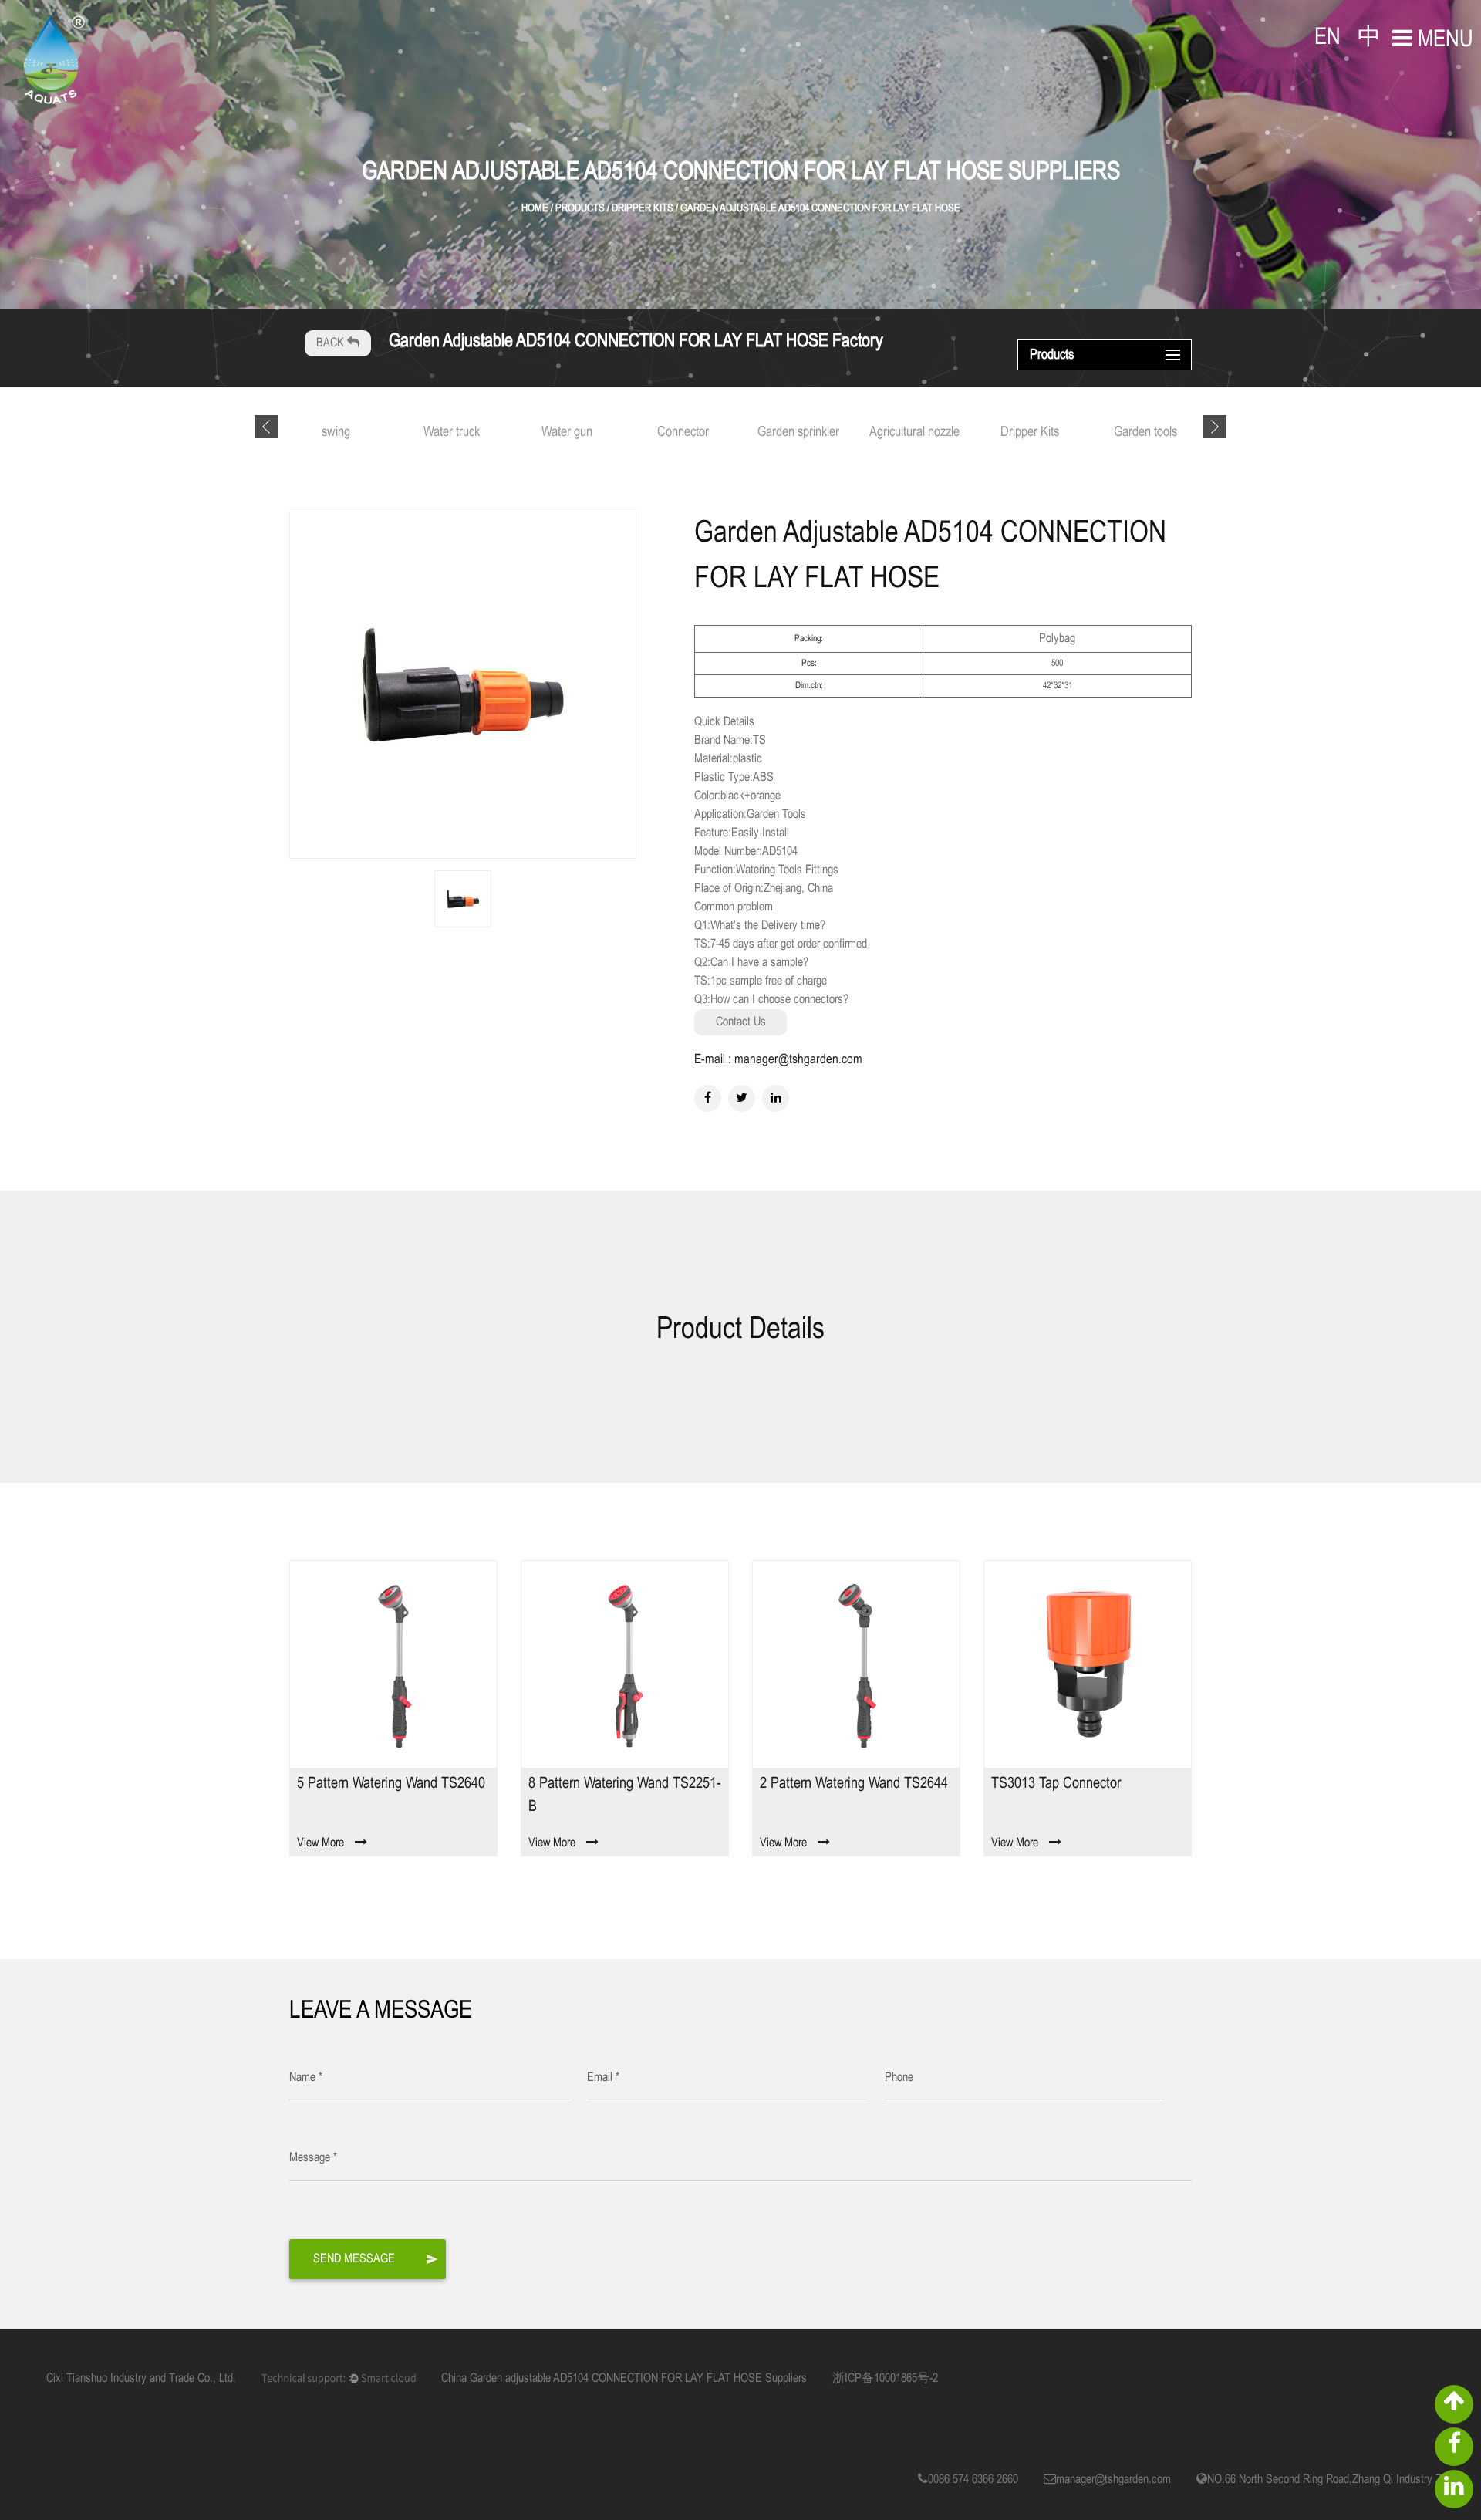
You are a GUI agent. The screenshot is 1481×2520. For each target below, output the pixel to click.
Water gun (567, 432)
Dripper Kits (1030, 432)
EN (1328, 38)
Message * (313, 2158)
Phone (899, 2077)
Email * (603, 2077)
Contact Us (741, 1022)
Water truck (452, 432)
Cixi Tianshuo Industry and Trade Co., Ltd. (141, 2378)
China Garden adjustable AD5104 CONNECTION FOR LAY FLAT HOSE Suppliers (624, 2378)
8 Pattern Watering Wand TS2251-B (624, 1795)
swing (336, 432)
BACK (332, 343)
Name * (306, 2077)
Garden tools (1145, 432)
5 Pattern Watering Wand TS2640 (391, 1784)
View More (320, 1843)
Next (1215, 427)
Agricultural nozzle (914, 432)
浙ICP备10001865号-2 (885, 2378)
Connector (683, 432)
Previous (266, 427)
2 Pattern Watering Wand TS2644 (854, 1784)
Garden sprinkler (798, 432)
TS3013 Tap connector (1056, 1784)
